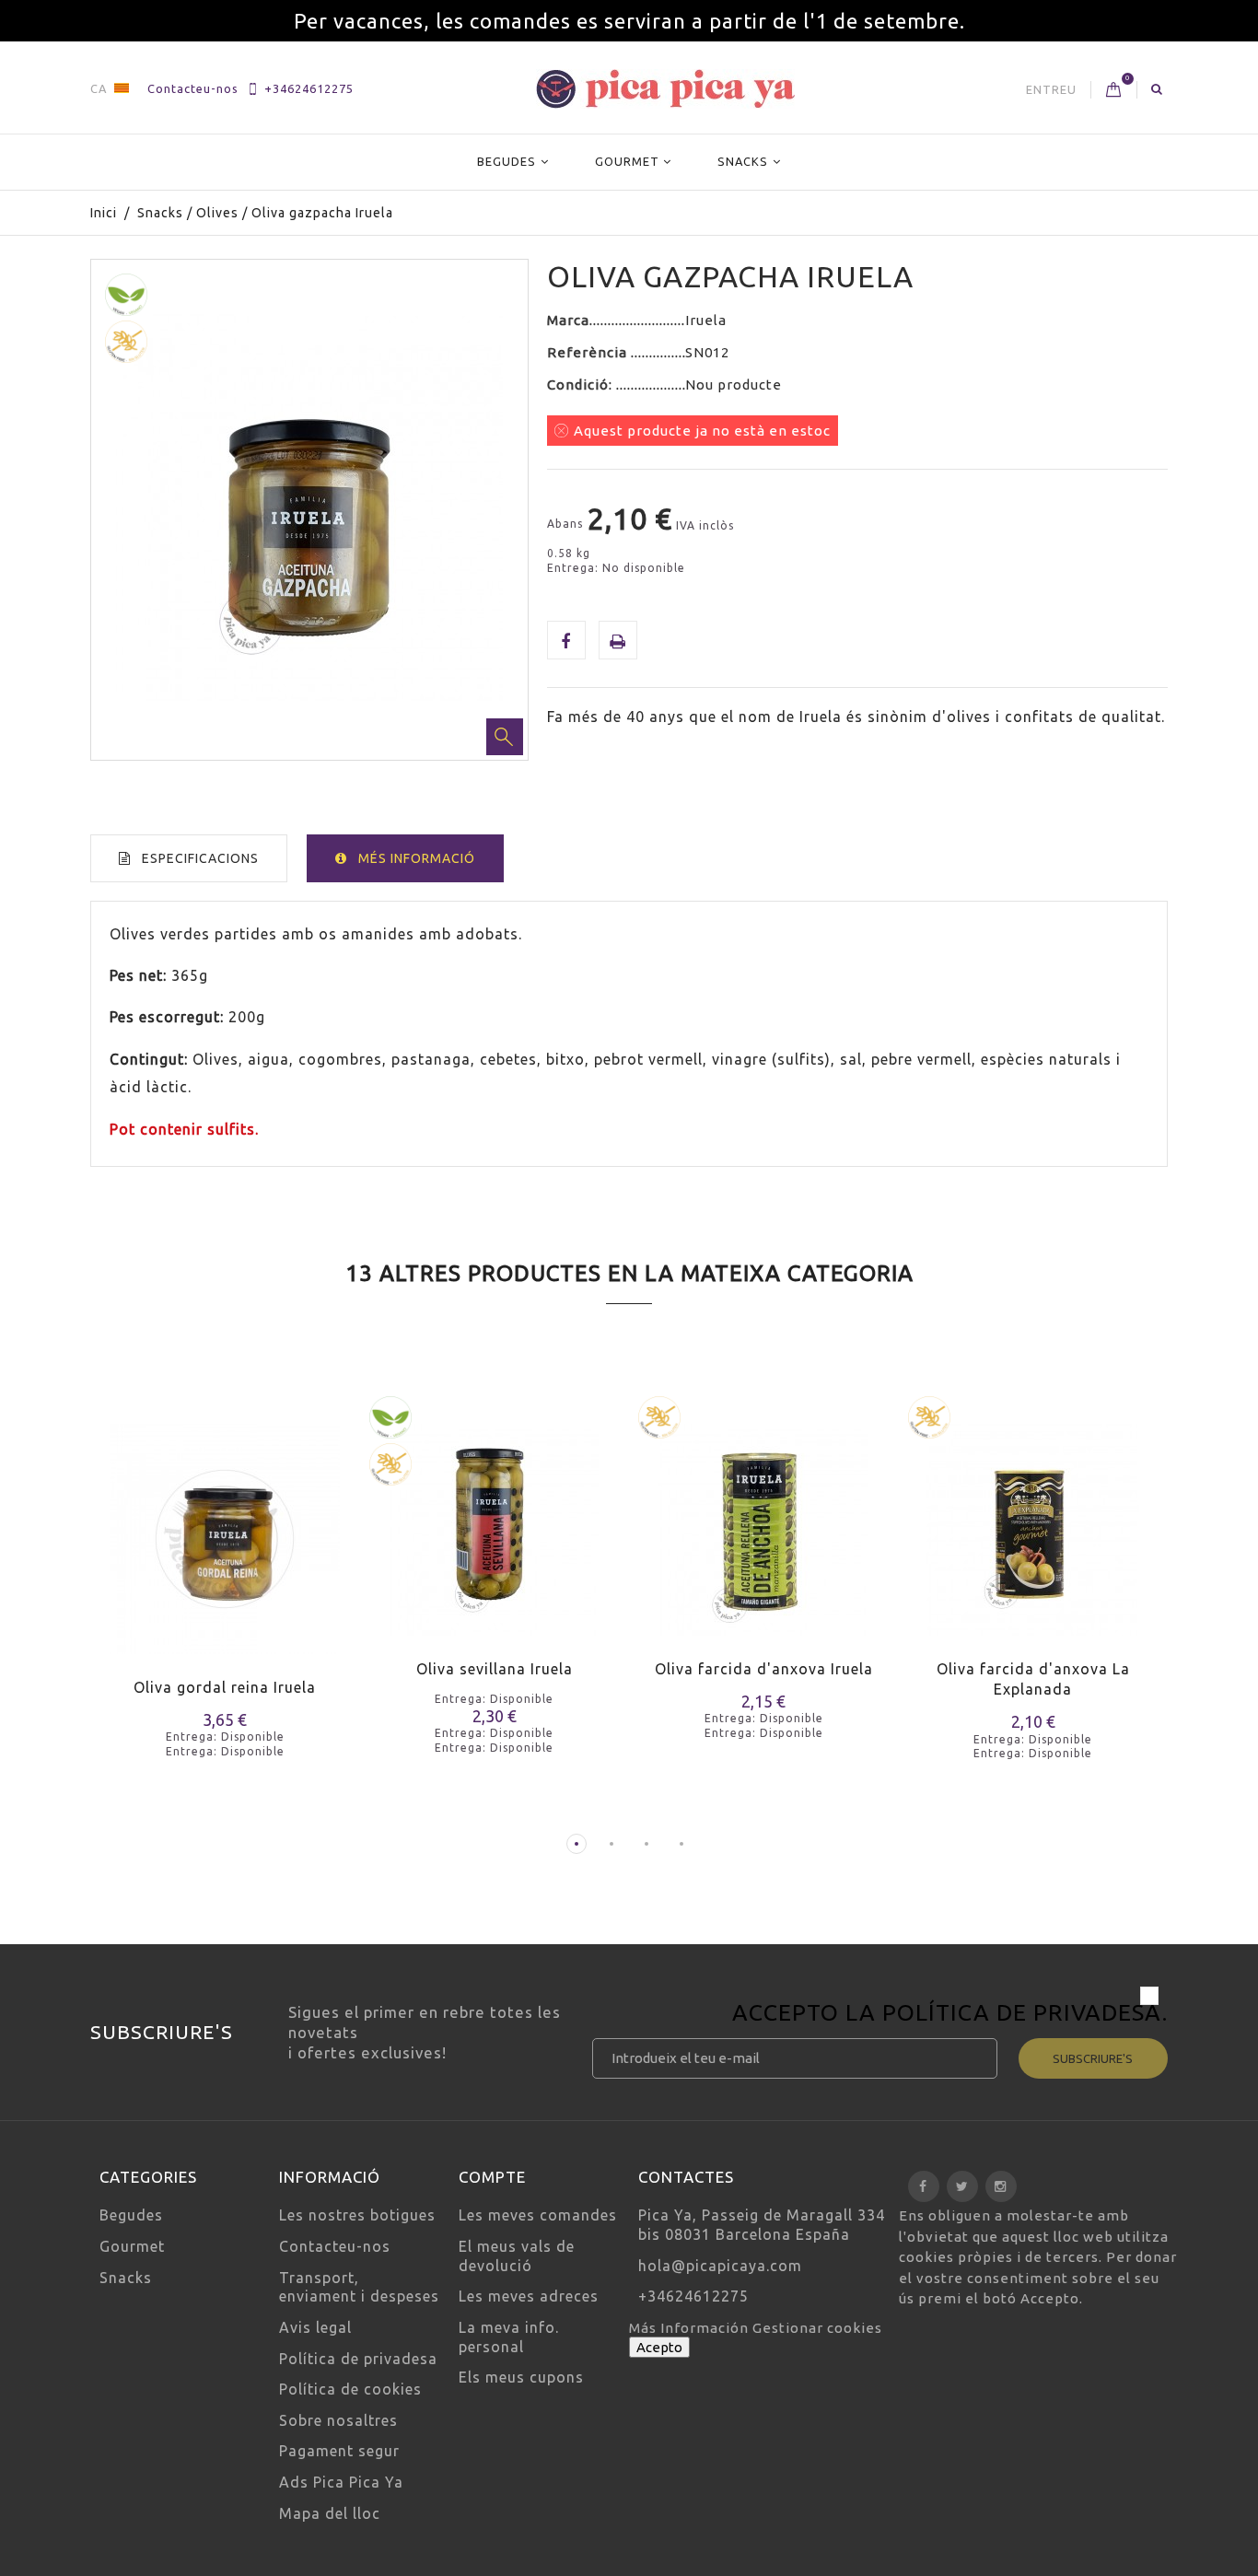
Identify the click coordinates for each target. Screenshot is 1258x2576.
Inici (104, 213)
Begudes (507, 161)
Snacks (743, 161)
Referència (589, 352)
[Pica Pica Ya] (665, 89)
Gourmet (627, 161)
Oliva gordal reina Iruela (225, 1687)
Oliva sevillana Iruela (495, 1669)
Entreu (1051, 89)
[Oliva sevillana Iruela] (495, 1518)
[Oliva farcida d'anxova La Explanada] (1034, 1518)
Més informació (417, 858)
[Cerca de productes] (1157, 88)
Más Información (691, 2328)
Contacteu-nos (193, 88)
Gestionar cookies (817, 2328)
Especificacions (200, 858)
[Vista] (261, 1571)
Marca (568, 320)
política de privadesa (1022, 2012)
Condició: (582, 385)
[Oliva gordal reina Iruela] (225, 1527)
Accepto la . (950, 2015)
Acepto (659, 2347)
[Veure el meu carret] (1114, 90)
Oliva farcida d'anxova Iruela (764, 1669)
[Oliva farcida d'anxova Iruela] (764, 1518)
